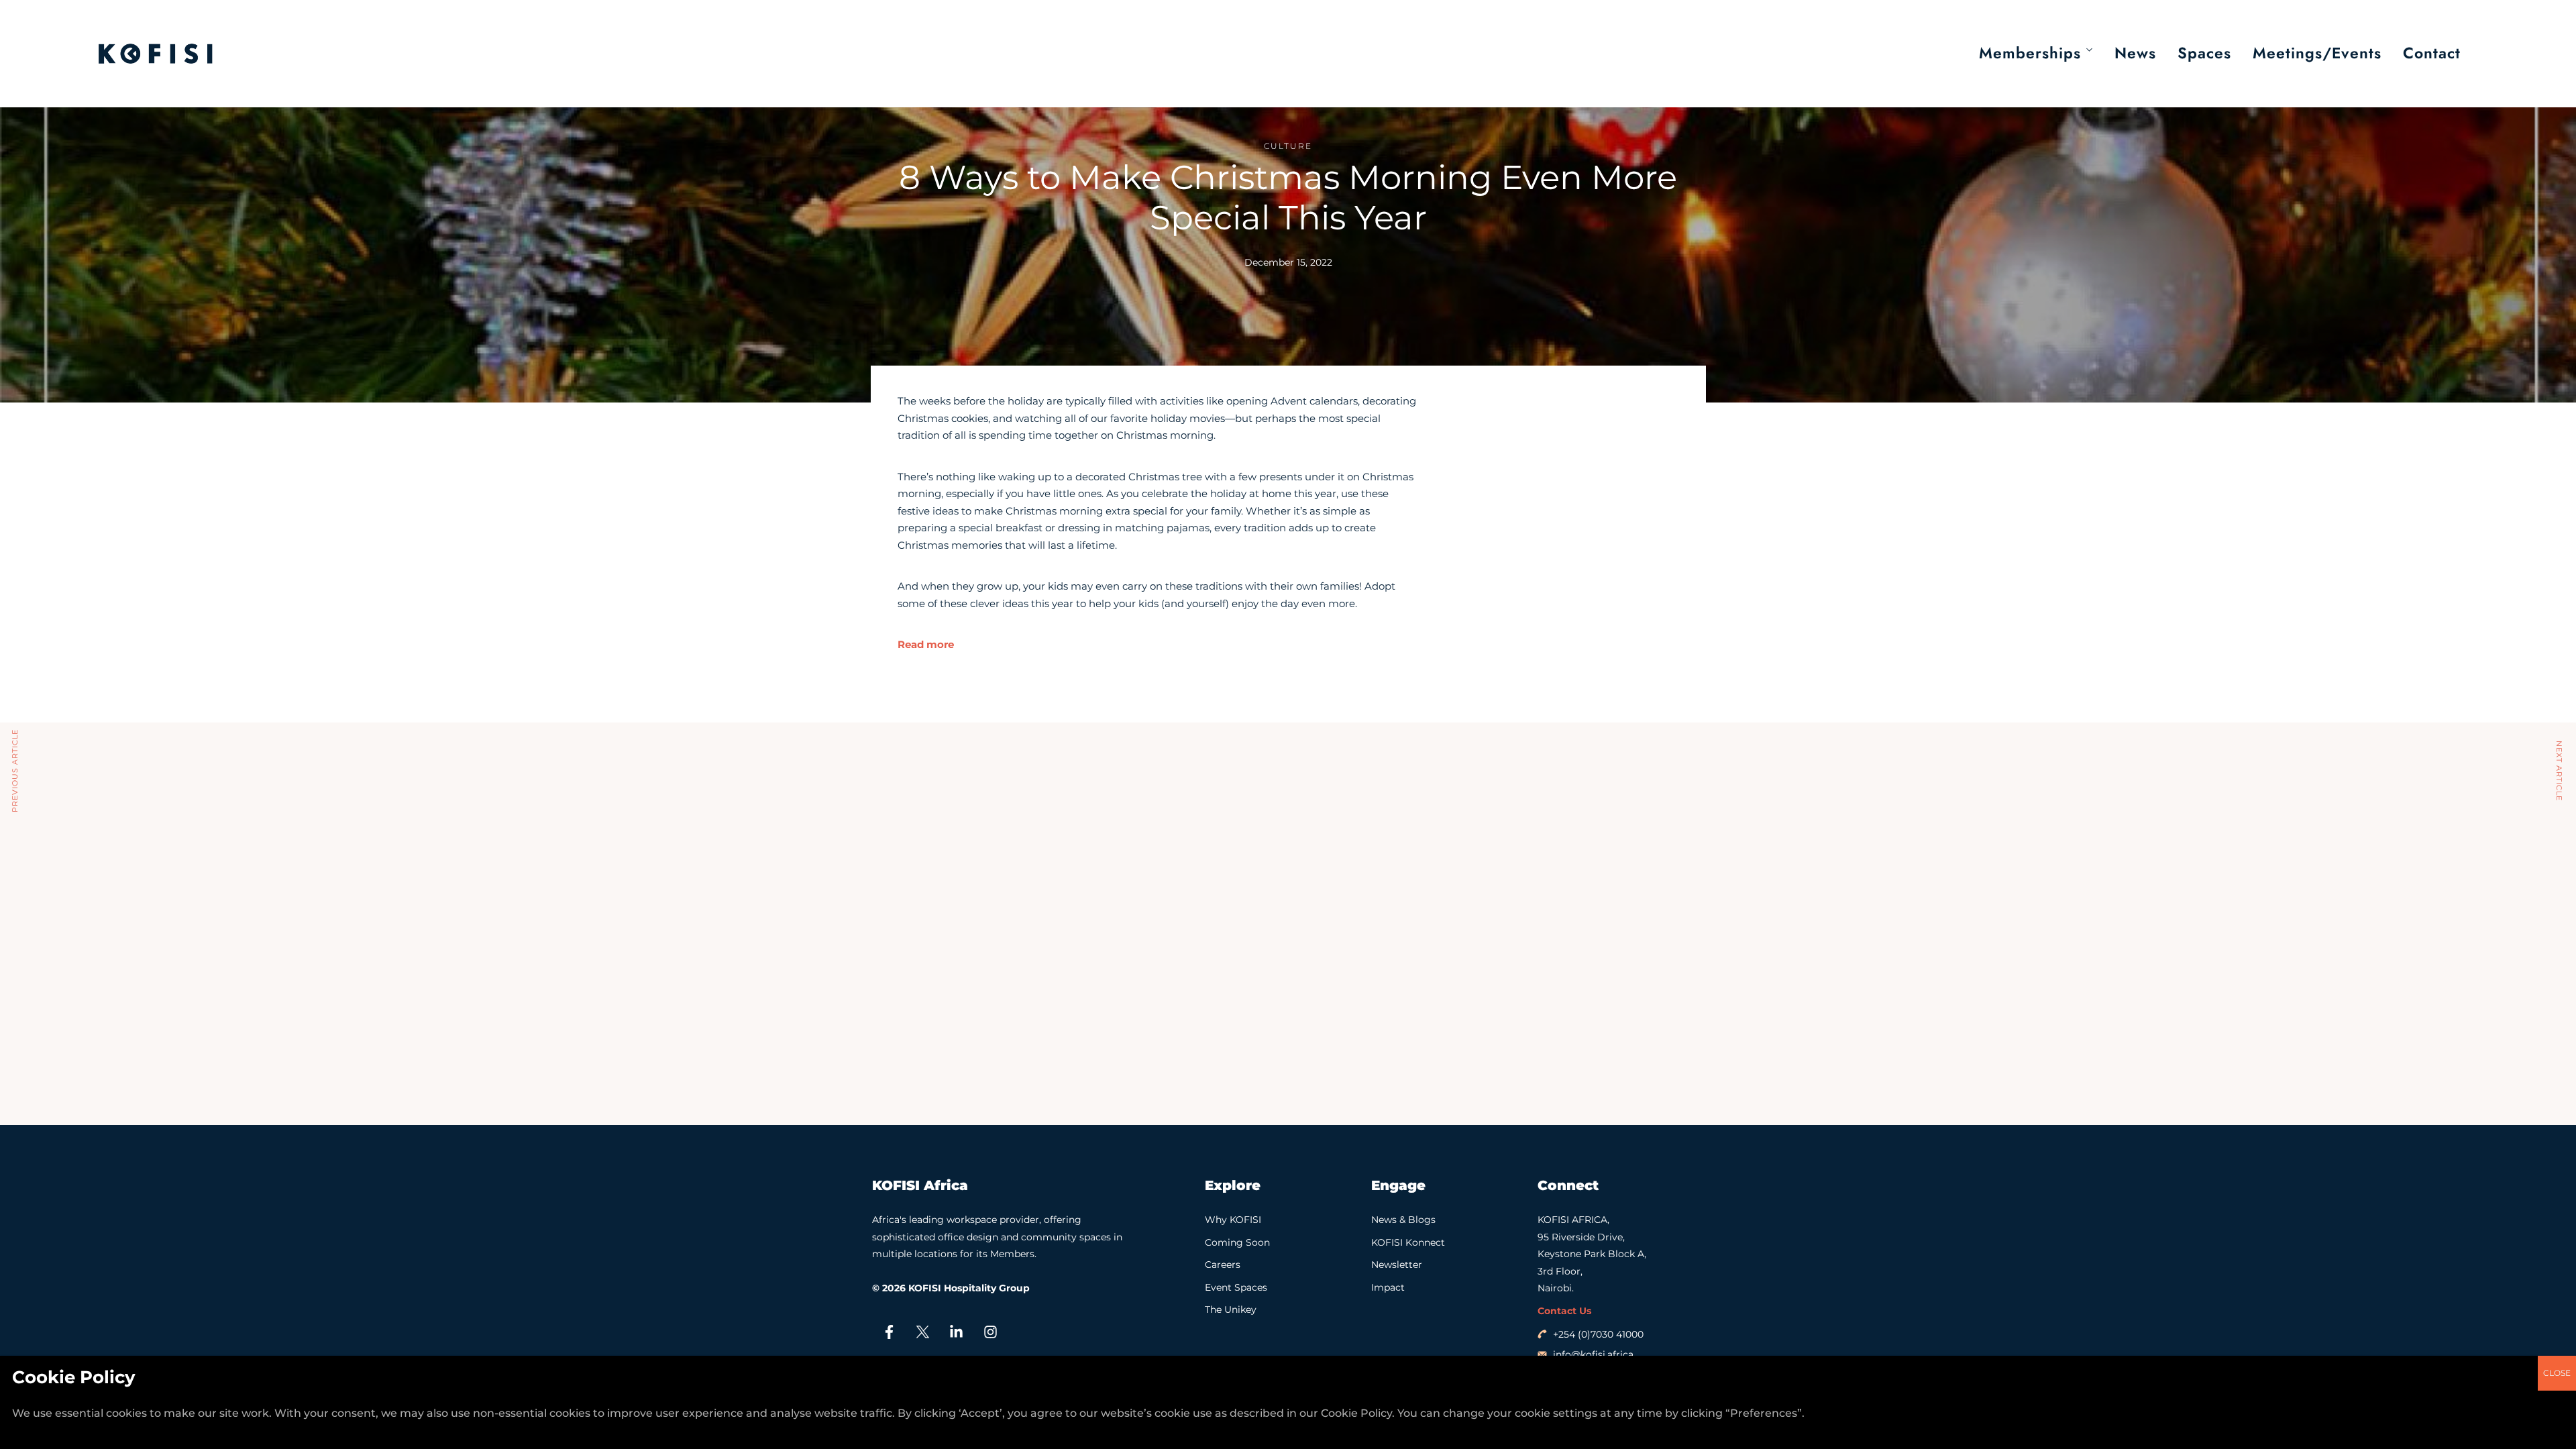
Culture (1288, 146)
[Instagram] (990, 1332)
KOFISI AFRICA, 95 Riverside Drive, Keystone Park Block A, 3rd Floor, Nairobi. (1592, 1254)
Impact (1388, 1287)
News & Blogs (1403, 1220)
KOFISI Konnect (1408, 1242)
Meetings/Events (2317, 53)
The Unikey (1231, 1309)
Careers (1223, 1265)
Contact (2432, 53)
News (2135, 53)
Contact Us (1564, 1311)
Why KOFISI (1233, 1220)
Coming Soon (1237, 1242)
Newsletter (1397, 1265)
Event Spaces (1236, 1287)
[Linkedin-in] (957, 1332)
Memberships (2030, 53)
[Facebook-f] (889, 1332)
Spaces (2204, 53)
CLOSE (2557, 1373)
